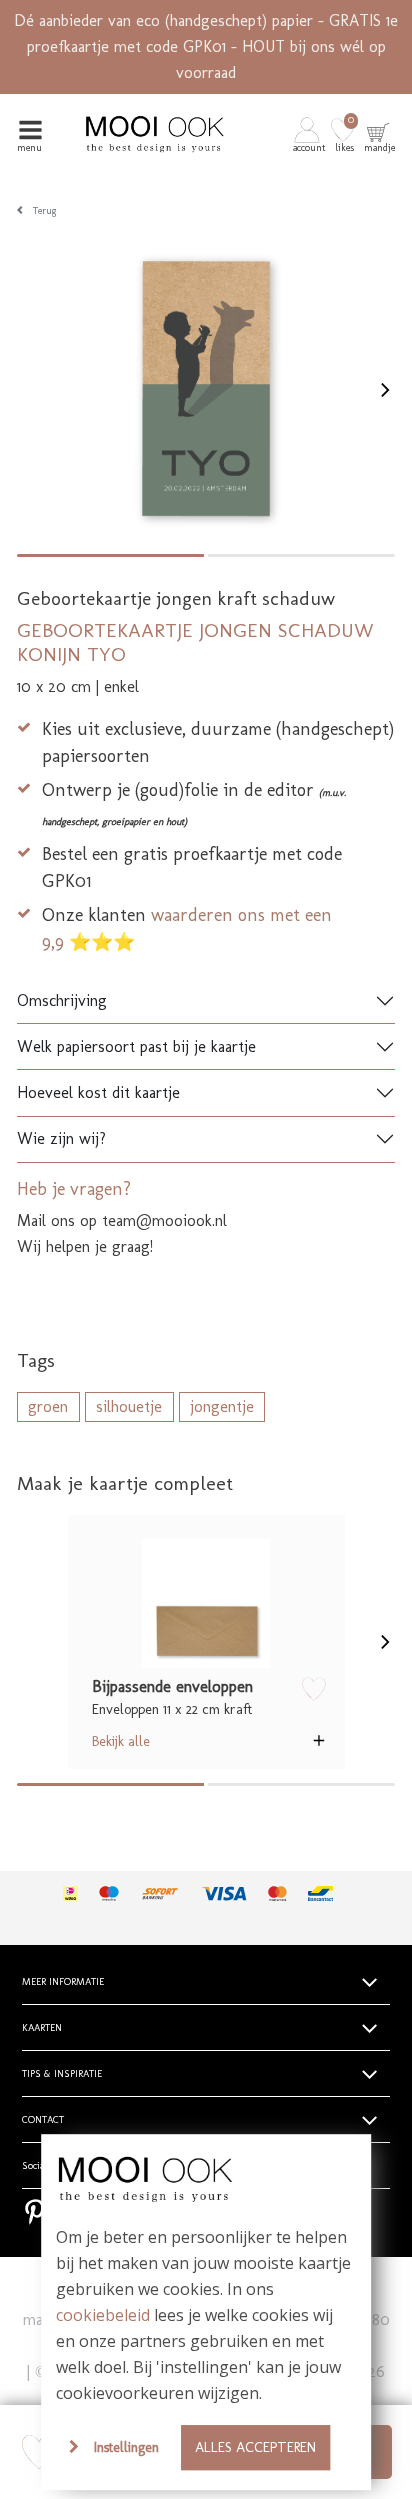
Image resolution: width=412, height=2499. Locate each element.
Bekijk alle (121, 1741)
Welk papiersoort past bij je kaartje (136, 1046)
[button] (310, 133)
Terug (45, 211)
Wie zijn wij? (61, 1138)
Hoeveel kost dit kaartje (98, 1092)
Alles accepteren (255, 2447)
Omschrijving (62, 1000)
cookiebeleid (103, 2315)
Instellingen (126, 2447)
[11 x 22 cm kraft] (206, 1603)
